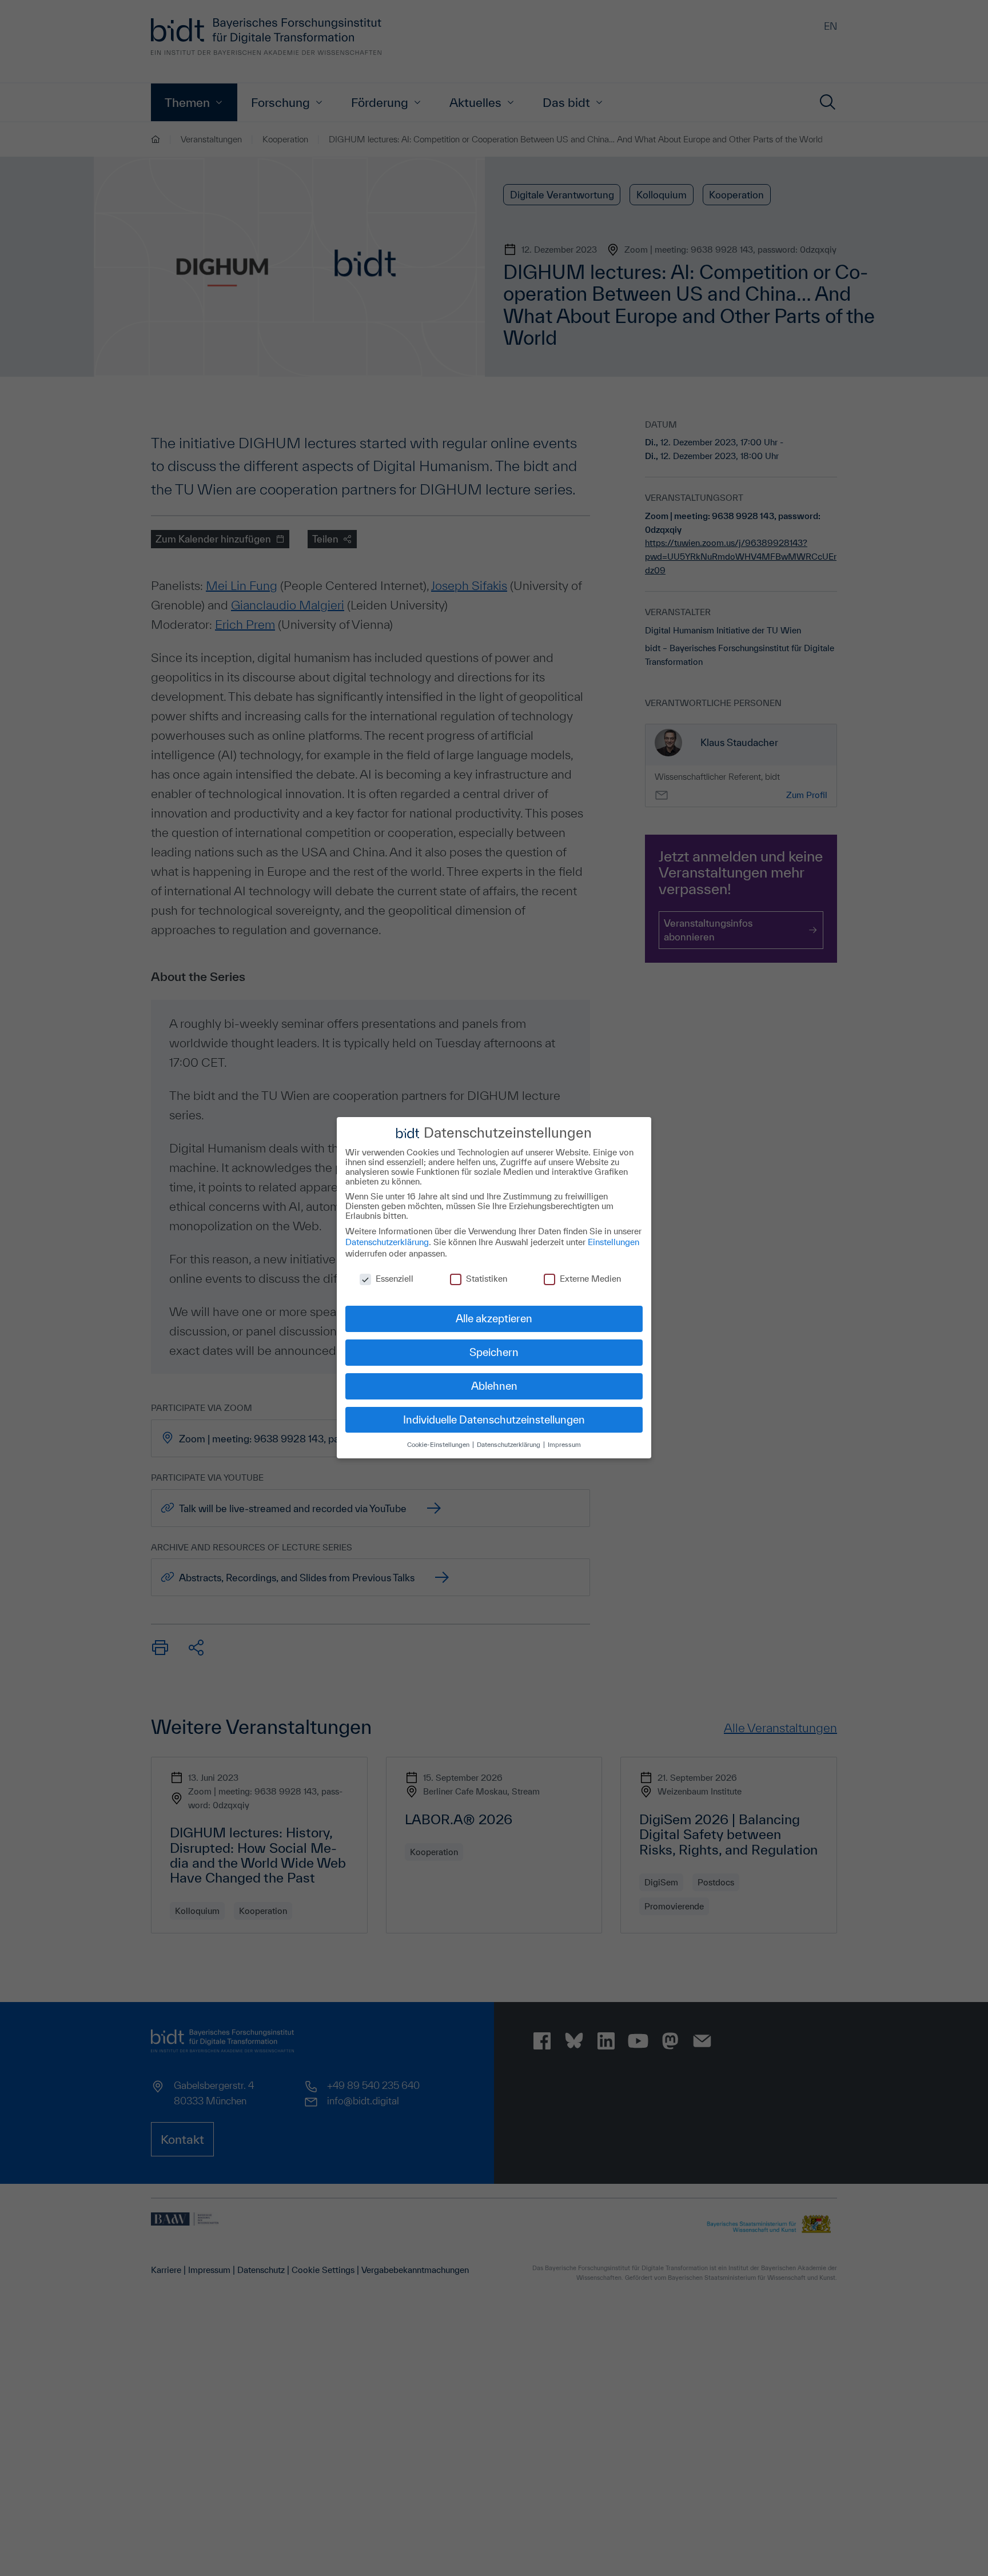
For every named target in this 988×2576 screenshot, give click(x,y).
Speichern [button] (494, 1352)
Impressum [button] (564, 1444)
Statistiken (487, 1279)
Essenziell (395, 1279)
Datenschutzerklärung (387, 1242)
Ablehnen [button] (494, 1386)
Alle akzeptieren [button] (494, 1318)
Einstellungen (613, 1242)
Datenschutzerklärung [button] (509, 1444)
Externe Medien (590, 1279)
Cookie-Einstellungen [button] (439, 1444)
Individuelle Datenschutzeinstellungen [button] (494, 1419)
